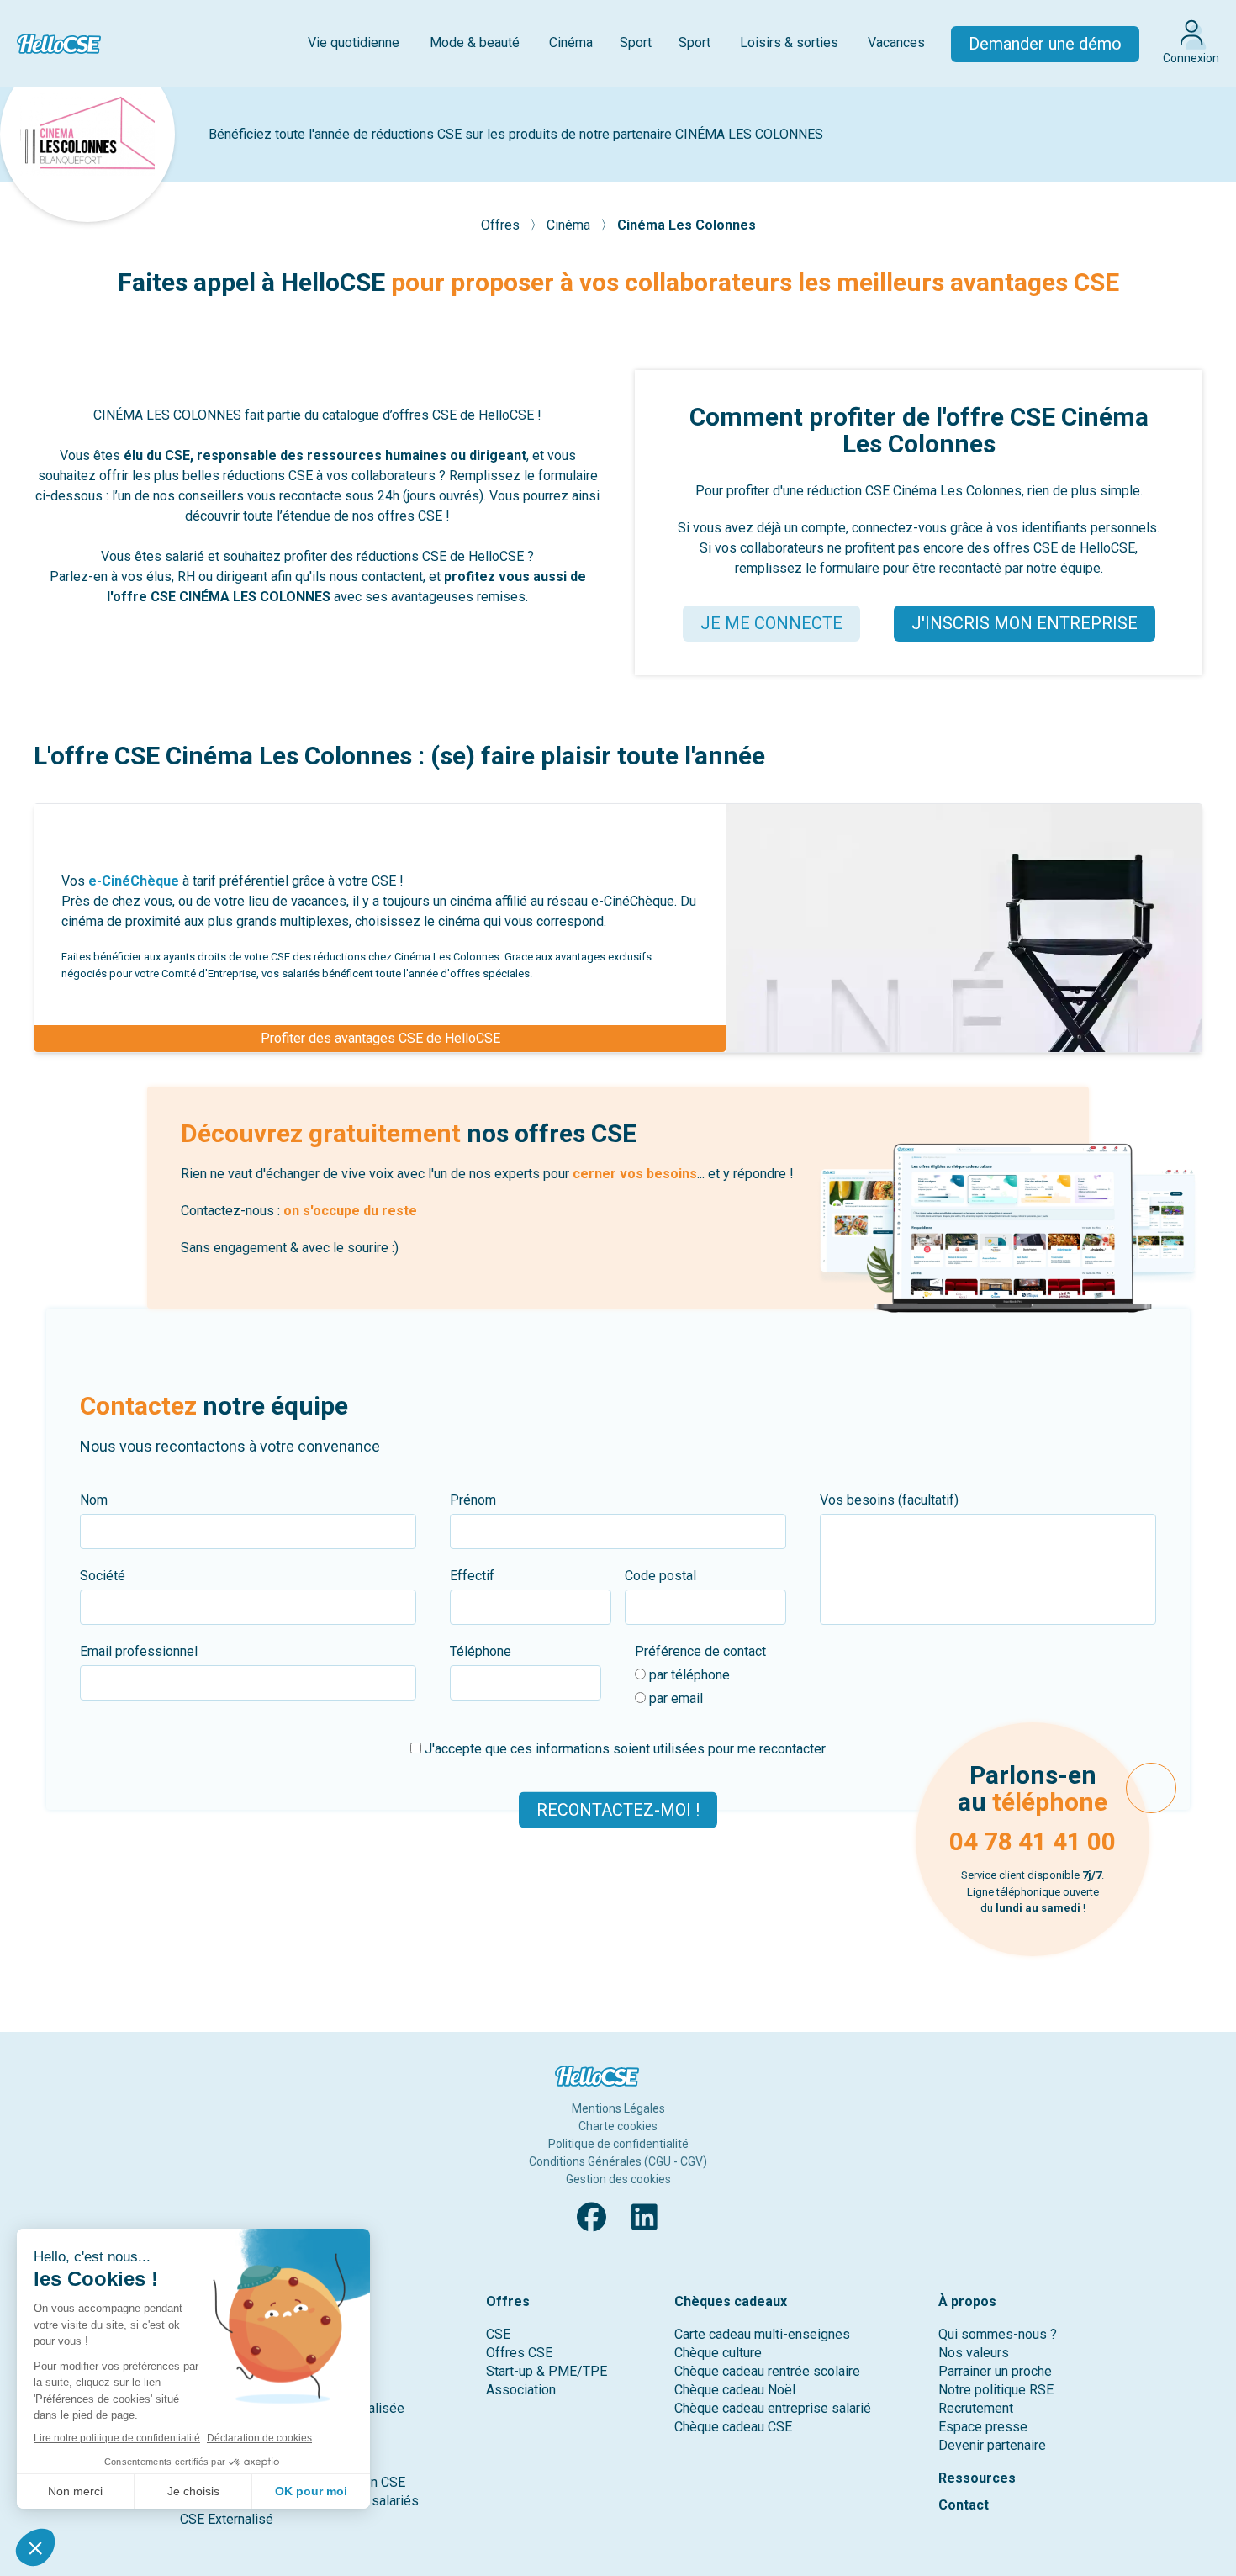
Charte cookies (618, 2126)
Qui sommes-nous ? (998, 2334)
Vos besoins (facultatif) (889, 1500)
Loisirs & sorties (789, 42)
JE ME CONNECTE (771, 623)
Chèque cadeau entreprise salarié (773, 2408)
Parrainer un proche (995, 2371)
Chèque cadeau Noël (735, 2390)
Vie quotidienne (354, 42)
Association (521, 2390)
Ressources (977, 2478)
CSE (498, 2334)
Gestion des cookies (618, 2179)
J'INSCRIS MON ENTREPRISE (1025, 623)
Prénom (473, 1500)
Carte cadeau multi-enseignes (762, 2334)
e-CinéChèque (134, 881)
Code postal (660, 1576)
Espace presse (983, 2427)
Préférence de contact (700, 1651)
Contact (964, 2505)
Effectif (472, 1576)
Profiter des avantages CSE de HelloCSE (380, 1038)
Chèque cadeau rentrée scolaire (767, 2371)
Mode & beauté (475, 42)
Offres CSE (519, 2353)
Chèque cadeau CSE (733, 2427)
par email (674, 1698)
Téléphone (481, 1651)
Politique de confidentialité (618, 2144)
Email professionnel (139, 1651)
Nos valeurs (974, 2353)
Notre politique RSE (996, 2390)
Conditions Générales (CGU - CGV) (618, 2161)
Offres (502, 225)
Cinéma (571, 42)
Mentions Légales (618, 2108)
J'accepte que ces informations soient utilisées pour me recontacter (623, 1749)
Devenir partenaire (992, 2445)
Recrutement (976, 2408)
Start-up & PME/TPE (547, 2371)
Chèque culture (718, 2353)
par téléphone (688, 1675)
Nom (94, 1500)
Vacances (896, 42)
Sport (636, 42)
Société (103, 1576)
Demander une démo (1045, 44)
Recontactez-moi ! (618, 1810)
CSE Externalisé (227, 2519)
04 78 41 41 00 (1033, 1841)
